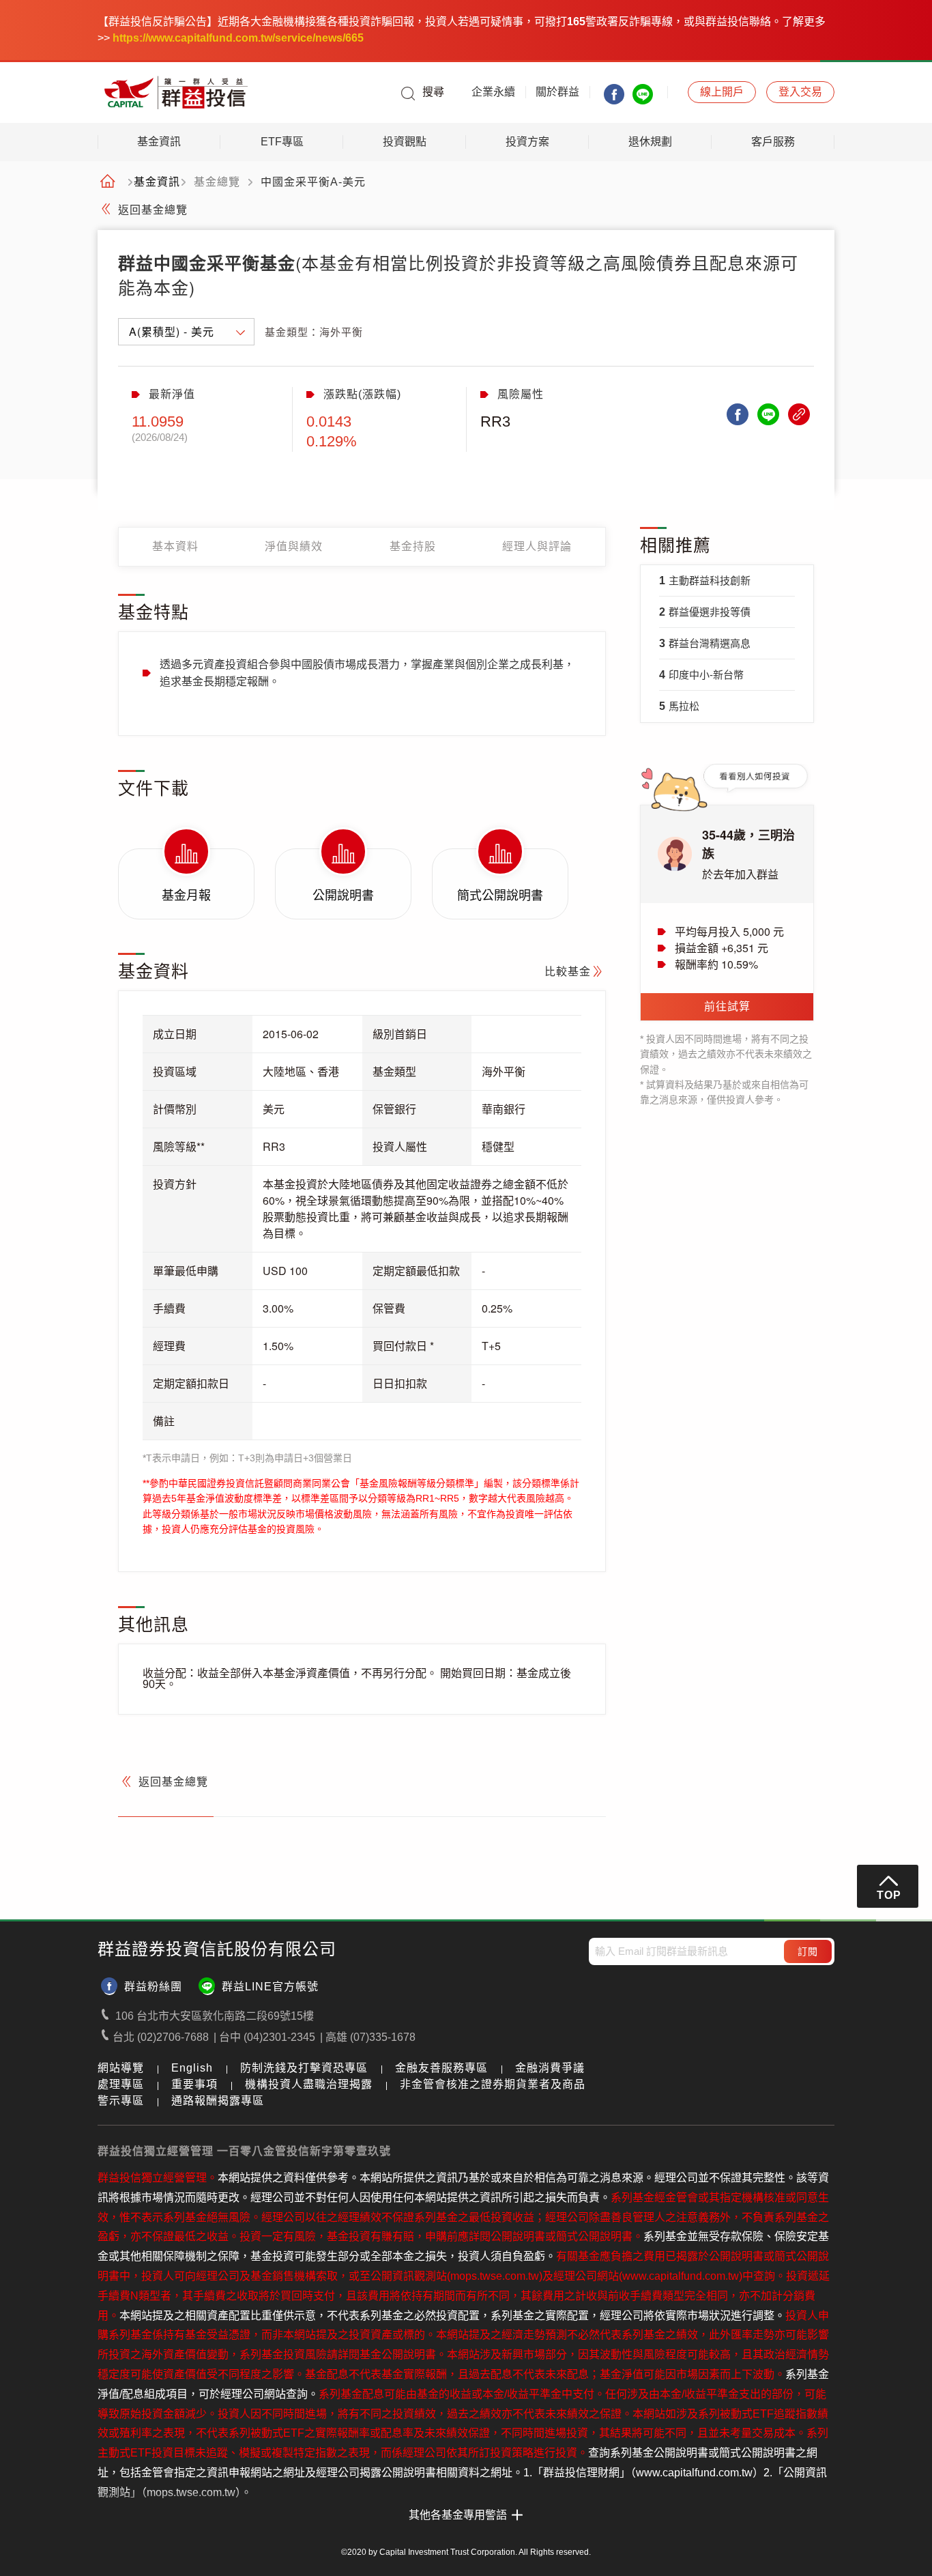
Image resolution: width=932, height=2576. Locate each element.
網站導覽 (121, 2068)
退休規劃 (650, 142)
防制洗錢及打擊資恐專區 (304, 2068)
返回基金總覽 (153, 210)
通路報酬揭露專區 (218, 2101)
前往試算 (727, 1006)
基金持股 (413, 546)
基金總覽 (217, 182)
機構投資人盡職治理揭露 (309, 2084)
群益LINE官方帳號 (270, 1987)
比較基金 (568, 972)
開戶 (722, 92)
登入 (800, 92)
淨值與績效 (294, 546)
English (192, 2068)
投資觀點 (405, 142)
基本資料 (175, 546)
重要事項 (194, 2084)
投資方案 (527, 142)
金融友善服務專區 (441, 2068)
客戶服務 (773, 142)
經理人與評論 (537, 546)
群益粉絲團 (153, 1987)
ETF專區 (282, 142)
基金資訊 (159, 142)
